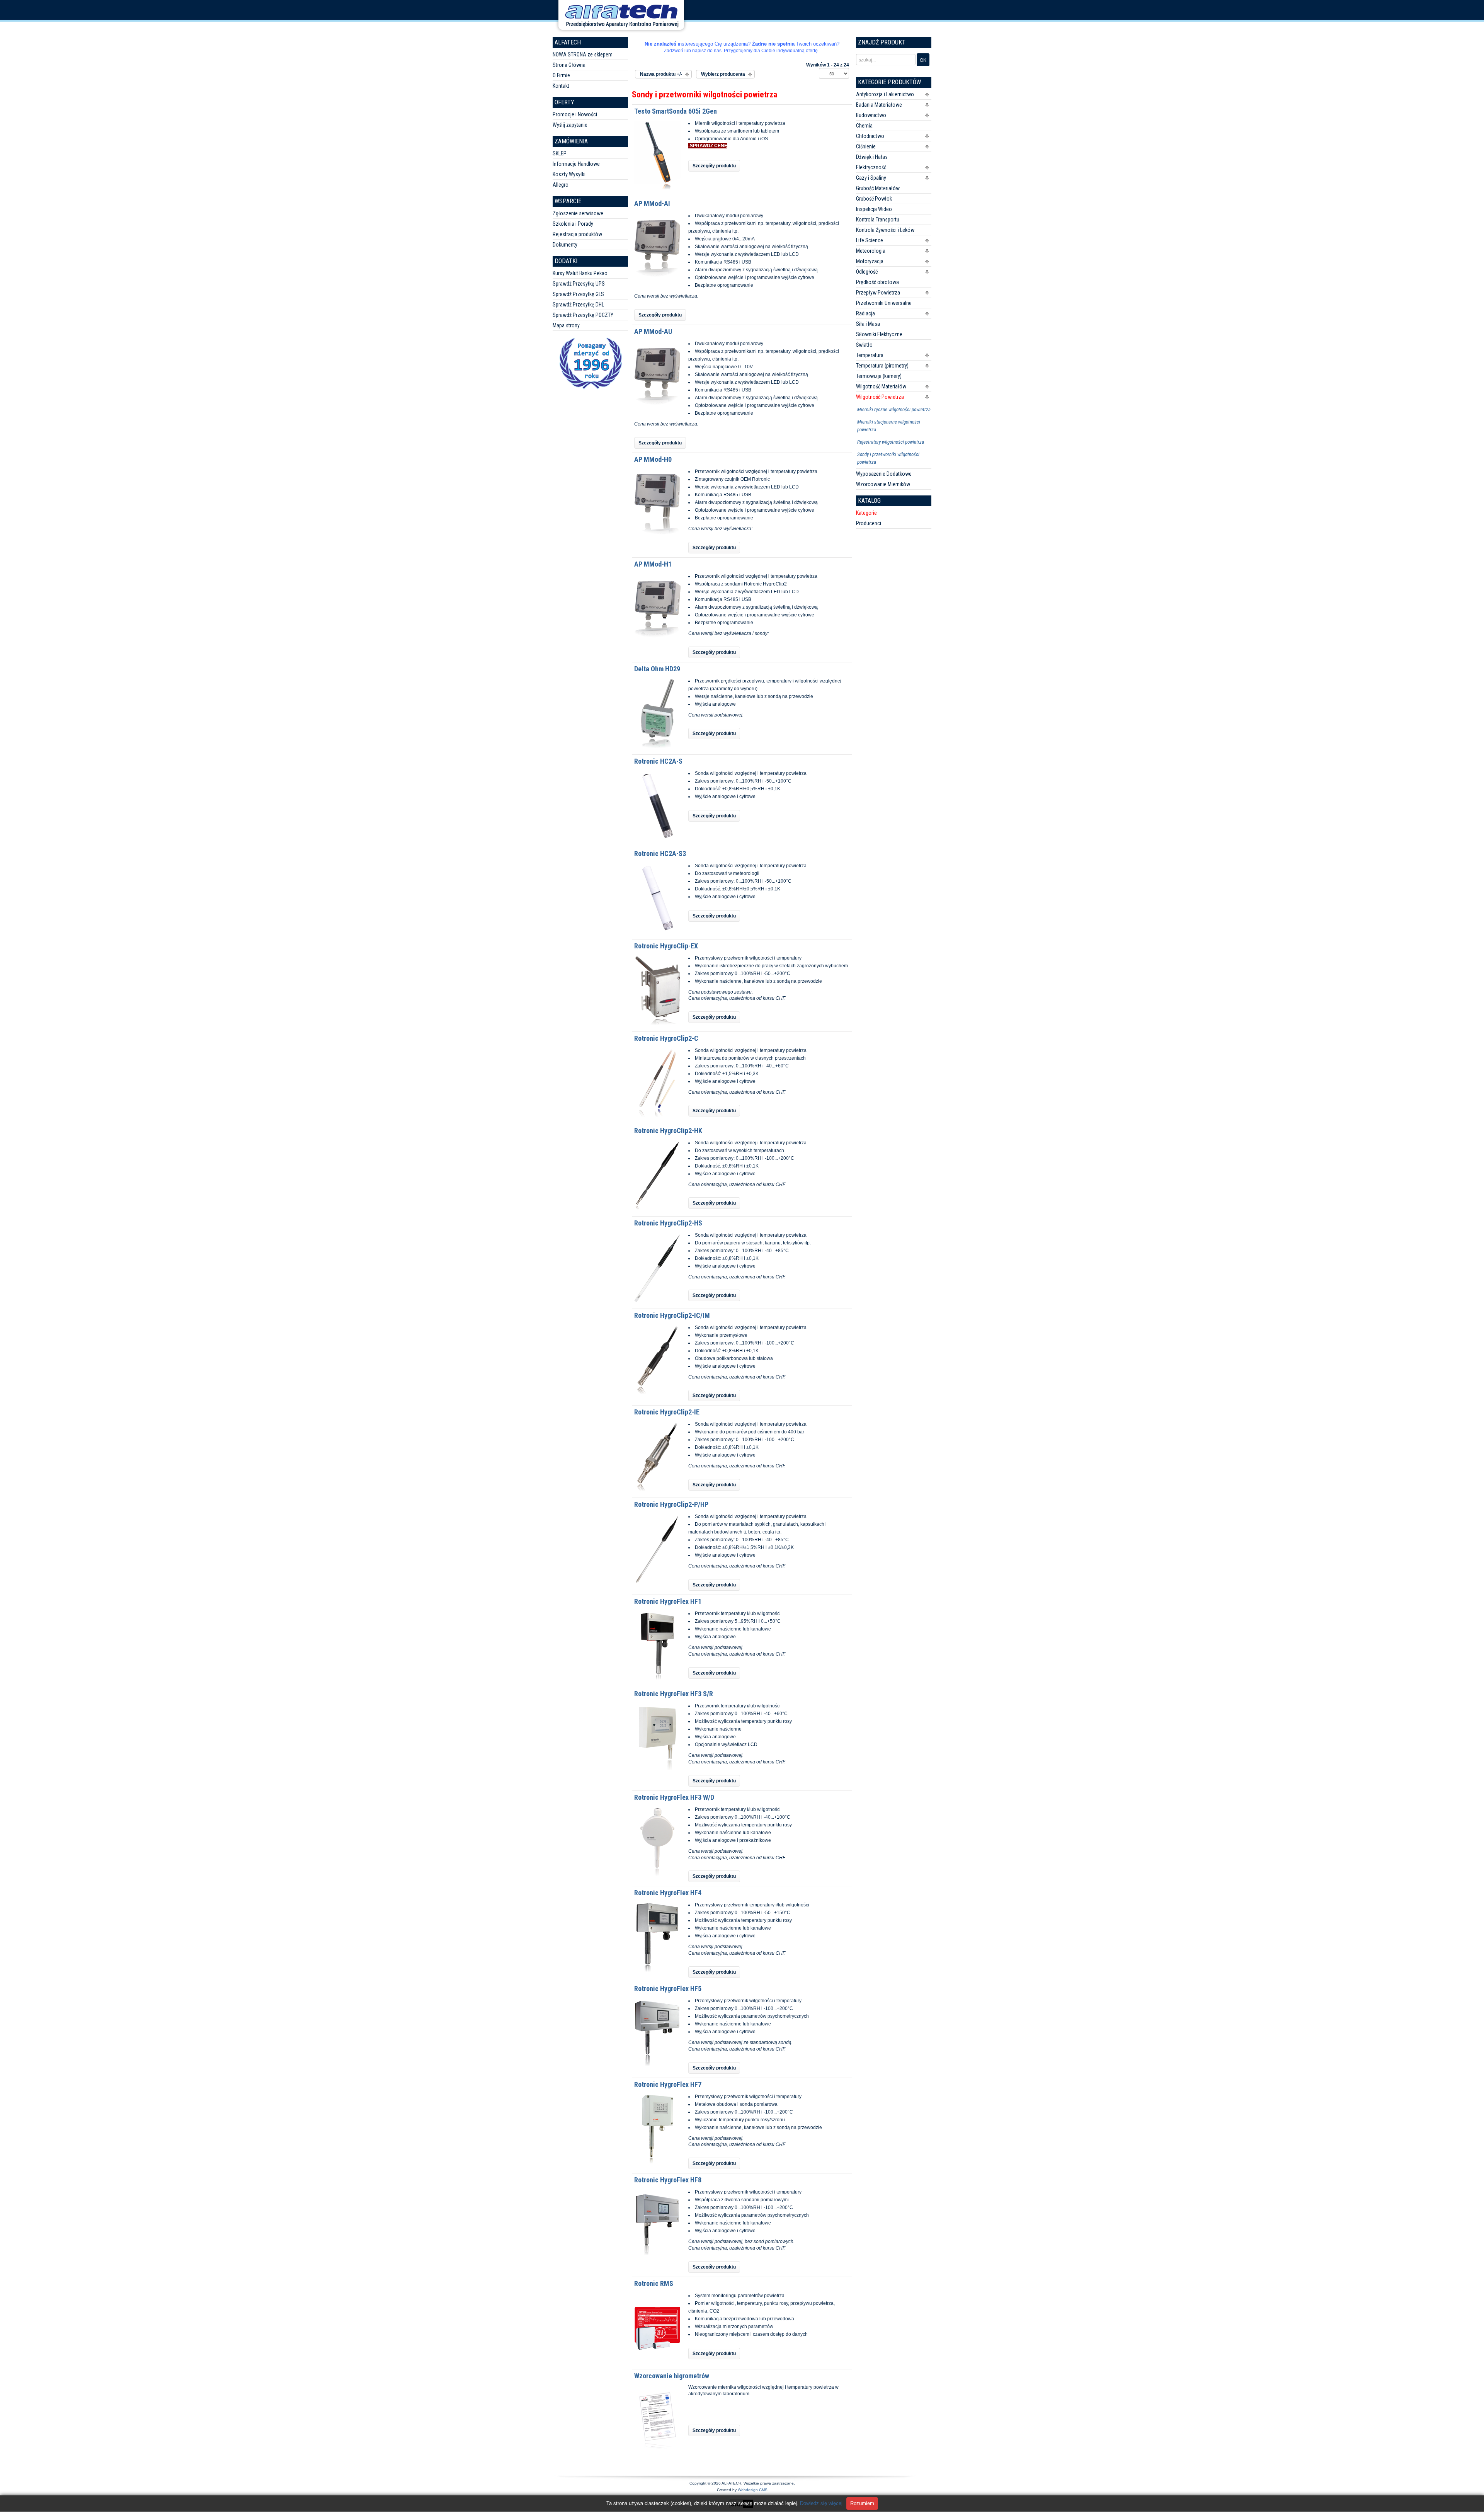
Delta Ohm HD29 (657, 669)
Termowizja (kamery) (879, 376)
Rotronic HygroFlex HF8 (668, 2180)
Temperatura (870, 355)
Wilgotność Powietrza (880, 397)
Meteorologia (871, 251)
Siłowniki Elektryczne (879, 334)
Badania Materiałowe (879, 105)
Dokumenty (565, 245)
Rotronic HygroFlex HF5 (668, 1989)
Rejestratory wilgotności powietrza (891, 442)
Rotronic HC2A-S (658, 761)
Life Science (870, 240)
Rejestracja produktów (577, 234)
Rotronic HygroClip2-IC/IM (672, 1315)
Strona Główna (569, 65)
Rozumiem (862, 2503)
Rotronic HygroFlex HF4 (668, 1893)
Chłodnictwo (870, 136)
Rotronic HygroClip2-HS (668, 1223)
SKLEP (560, 153)
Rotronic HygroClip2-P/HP (671, 1504)
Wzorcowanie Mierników (883, 484)
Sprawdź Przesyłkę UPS (579, 284)
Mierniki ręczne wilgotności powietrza (894, 409)
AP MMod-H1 (653, 564)
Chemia (864, 126)
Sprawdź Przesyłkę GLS (578, 294)
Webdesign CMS (753, 2490)
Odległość (867, 272)
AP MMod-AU (653, 331)
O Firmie (561, 75)
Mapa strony (566, 325)
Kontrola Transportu (878, 220)
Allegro (561, 185)
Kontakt (561, 86)
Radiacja (865, 313)
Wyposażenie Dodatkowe (884, 474)
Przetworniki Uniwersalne (884, 303)
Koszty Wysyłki (569, 174)
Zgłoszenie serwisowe (578, 213)
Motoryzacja (870, 261)
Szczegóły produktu (714, 166)
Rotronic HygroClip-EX (666, 946)
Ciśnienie (866, 146)
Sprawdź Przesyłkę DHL (578, 305)
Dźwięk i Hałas (872, 157)
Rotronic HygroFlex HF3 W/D (674, 1797)
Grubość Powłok (874, 199)
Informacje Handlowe (576, 164)
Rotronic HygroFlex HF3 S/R (674, 1694)
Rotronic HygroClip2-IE (667, 1412)
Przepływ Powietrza (878, 293)
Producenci (869, 523)
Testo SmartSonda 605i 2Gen (676, 111)
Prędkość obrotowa (877, 282)
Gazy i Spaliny (871, 178)
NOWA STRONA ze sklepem (583, 54)
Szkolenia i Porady (573, 224)
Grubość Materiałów (878, 188)
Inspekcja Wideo (874, 209)
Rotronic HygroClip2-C (666, 1038)
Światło (864, 345)
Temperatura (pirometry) (882, 366)
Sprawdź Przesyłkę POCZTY (583, 315)
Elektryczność (871, 167)
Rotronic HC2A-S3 (660, 854)
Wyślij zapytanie (570, 125)
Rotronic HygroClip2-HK (668, 1131)
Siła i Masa (868, 324)
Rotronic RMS (654, 2283)
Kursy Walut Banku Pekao (580, 273)
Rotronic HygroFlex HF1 (668, 1601)
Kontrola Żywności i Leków (885, 230)
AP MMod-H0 (653, 459)
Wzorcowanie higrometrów (672, 2376)
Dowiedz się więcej (821, 2503)
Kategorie (866, 513)
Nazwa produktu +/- (661, 74)
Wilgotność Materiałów (881, 386)
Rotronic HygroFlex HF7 (668, 2084)
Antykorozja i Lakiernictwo (885, 94)
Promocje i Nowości (575, 114)
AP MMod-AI (652, 203)
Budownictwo (871, 115)
